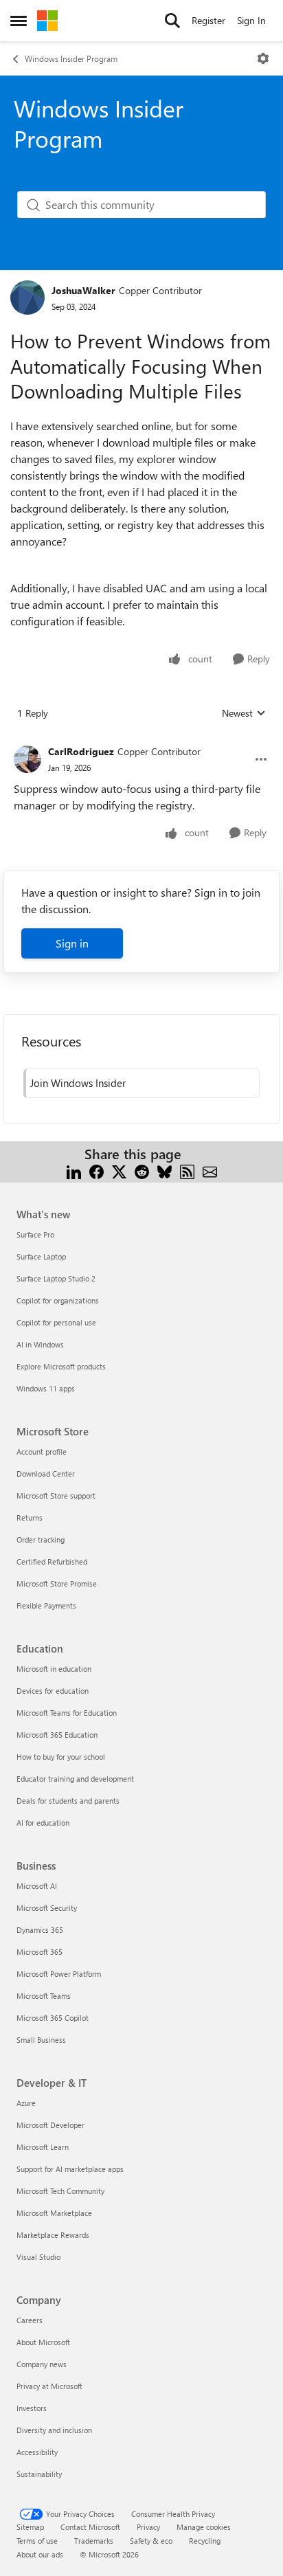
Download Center (46, 1474)
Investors (32, 2408)
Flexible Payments (46, 1605)
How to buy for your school (61, 1757)
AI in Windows (40, 1344)
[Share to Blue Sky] (165, 1171)
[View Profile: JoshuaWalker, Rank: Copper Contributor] (27, 298)
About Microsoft (43, 2342)
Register (208, 20)
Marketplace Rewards (53, 2235)
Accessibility (37, 2452)
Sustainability (39, 2474)
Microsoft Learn (43, 2147)
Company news (42, 2364)
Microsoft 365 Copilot (53, 2018)
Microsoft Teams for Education (67, 1713)
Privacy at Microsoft (49, 2386)
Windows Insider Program (71, 58)
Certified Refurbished (52, 1561)
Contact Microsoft (90, 2527)
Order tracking (41, 1539)
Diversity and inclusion (54, 2430)
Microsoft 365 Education (57, 1735)
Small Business (41, 2040)
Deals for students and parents (68, 1801)
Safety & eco (151, 2541)
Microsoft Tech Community (60, 2191)
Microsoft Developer (50, 2125)
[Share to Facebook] (97, 1171)
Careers (30, 2320)
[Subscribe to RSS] (187, 1171)
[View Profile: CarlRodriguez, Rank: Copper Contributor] (27, 759)
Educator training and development (75, 1779)
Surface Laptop (41, 1256)
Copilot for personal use (56, 1322)
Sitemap (30, 2527)
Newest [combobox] (244, 713)
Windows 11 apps (46, 1388)
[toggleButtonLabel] (263, 58)
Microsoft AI (37, 1886)
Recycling (205, 2541)
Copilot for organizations (58, 1300)
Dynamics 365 (40, 1930)
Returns (30, 1517)
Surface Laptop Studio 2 (56, 1278)
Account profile (42, 1452)
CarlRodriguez (81, 751)
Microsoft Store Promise (57, 1583)
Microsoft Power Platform (59, 1974)
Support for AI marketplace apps (70, 2169)
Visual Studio (38, 2257)
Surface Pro (35, 1234)
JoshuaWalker (83, 290)
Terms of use (37, 2541)
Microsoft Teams (44, 1996)
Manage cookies (204, 2527)
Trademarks (94, 2541)
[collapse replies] (141, 741)
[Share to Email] (210, 1171)
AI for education (43, 1823)
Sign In (251, 20)
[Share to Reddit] (142, 1171)
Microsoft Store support (56, 1496)
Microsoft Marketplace (54, 2213)
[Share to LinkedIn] (74, 1171)
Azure (26, 2103)
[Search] (172, 21)
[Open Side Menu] (19, 21)
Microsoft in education (54, 1669)
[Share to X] (119, 1171)
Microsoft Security (47, 1908)
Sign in (72, 943)
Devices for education (53, 1691)
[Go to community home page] (47, 21)
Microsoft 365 (39, 1952)
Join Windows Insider (78, 1083)
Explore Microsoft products (61, 1366)
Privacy (148, 2527)
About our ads (40, 2554)
